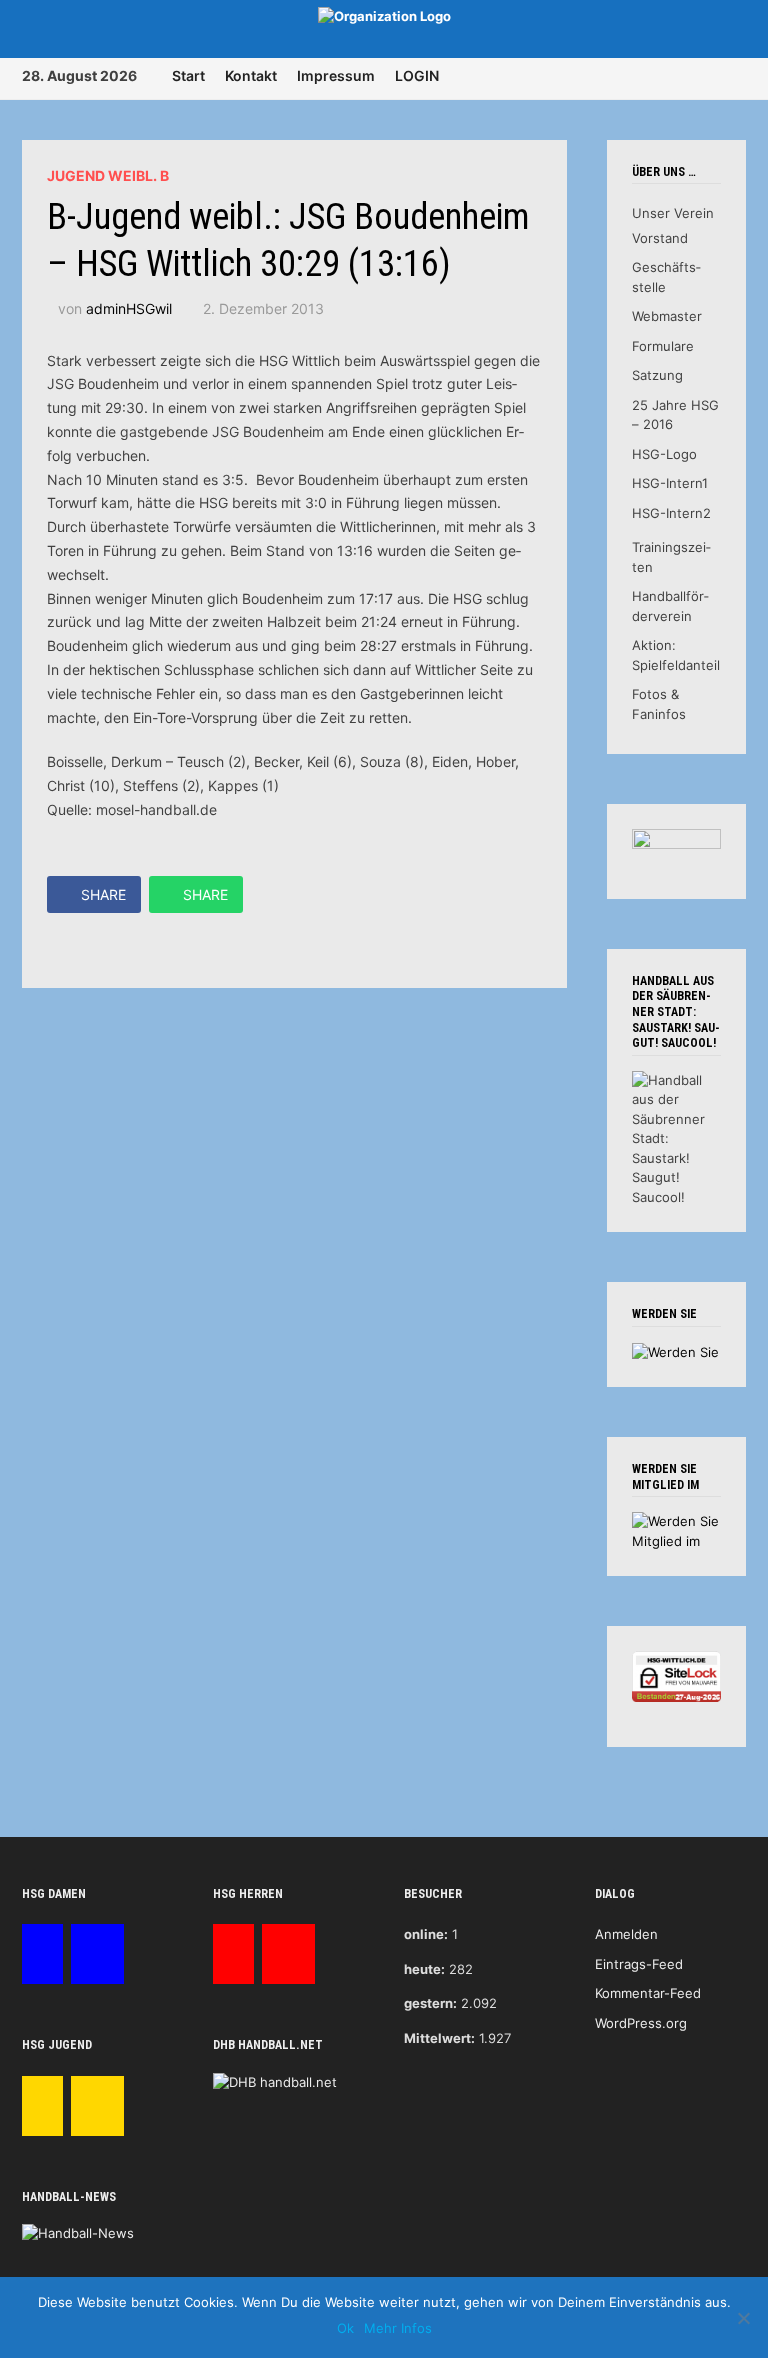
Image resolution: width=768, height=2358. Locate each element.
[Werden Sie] (675, 1351)
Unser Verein (673, 213)
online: (426, 1934)
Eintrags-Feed (639, 1964)
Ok (345, 2328)
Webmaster (667, 316)
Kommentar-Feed (648, 1993)
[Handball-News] (78, 2233)
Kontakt (251, 75)
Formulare (663, 346)
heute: (424, 1969)
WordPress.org (641, 2023)
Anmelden (626, 1934)
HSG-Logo (664, 454)
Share (103, 894)
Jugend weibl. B (108, 175)
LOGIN (417, 75)
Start (188, 75)
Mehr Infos (398, 2328)
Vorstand (660, 238)
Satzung (657, 375)
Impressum (336, 75)
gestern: (430, 2003)
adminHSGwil (129, 308)
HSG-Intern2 (671, 513)
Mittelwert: (439, 2038)
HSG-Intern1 (670, 483)
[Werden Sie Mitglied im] (676, 1530)
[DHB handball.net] (275, 2081)
